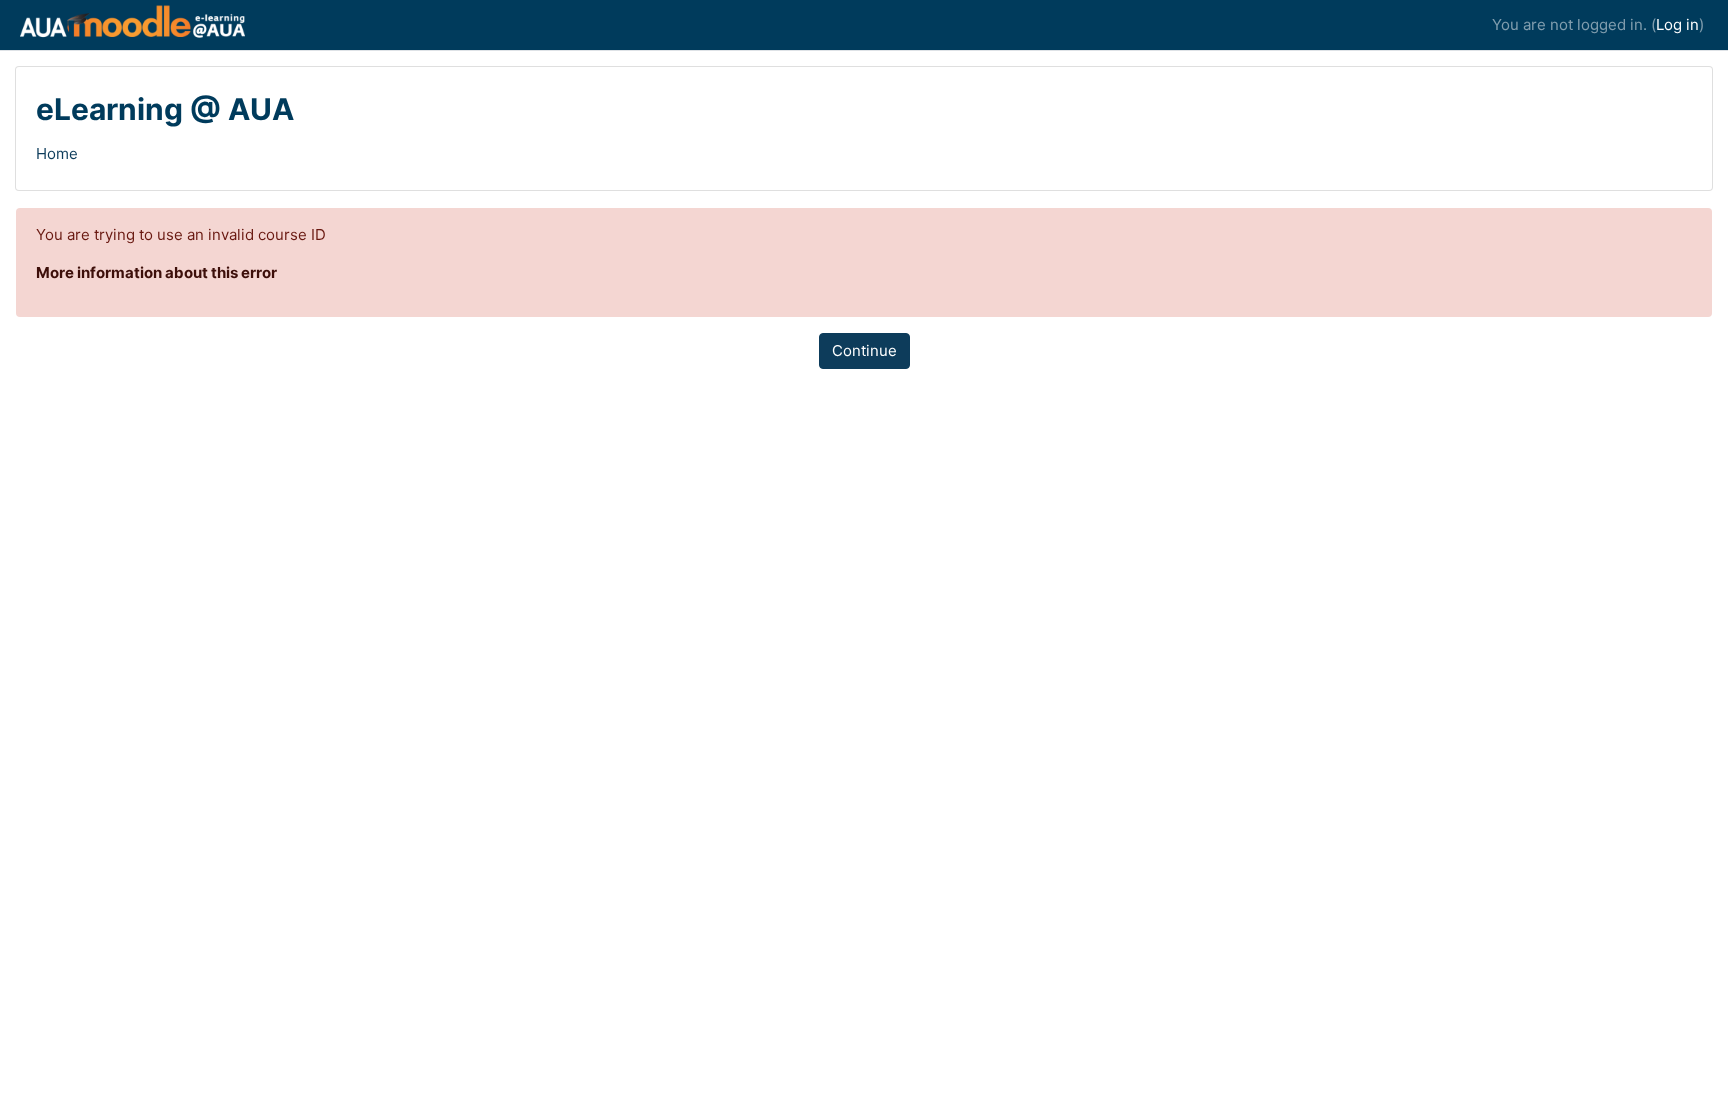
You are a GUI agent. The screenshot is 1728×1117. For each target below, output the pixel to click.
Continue (864, 350)
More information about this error (156, 272)
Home (57, 153)
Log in (1677, 24)
